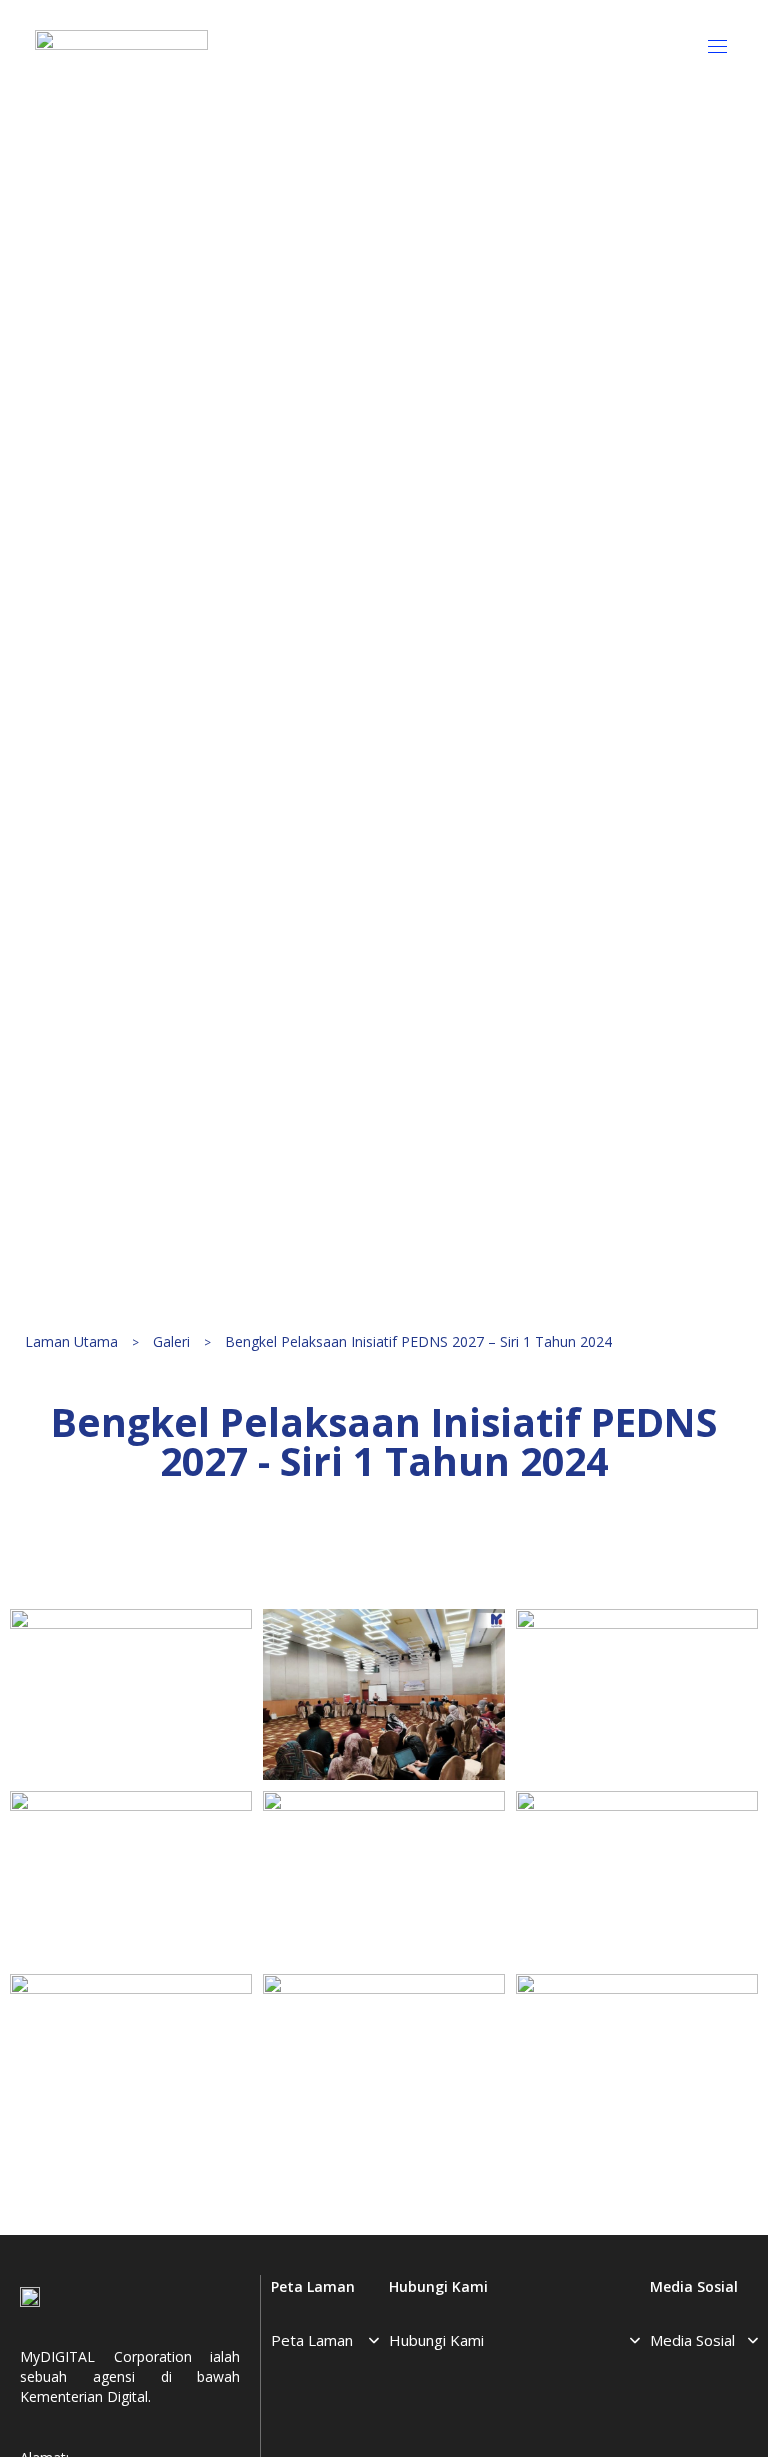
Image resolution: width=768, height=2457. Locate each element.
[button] (725, 46)
